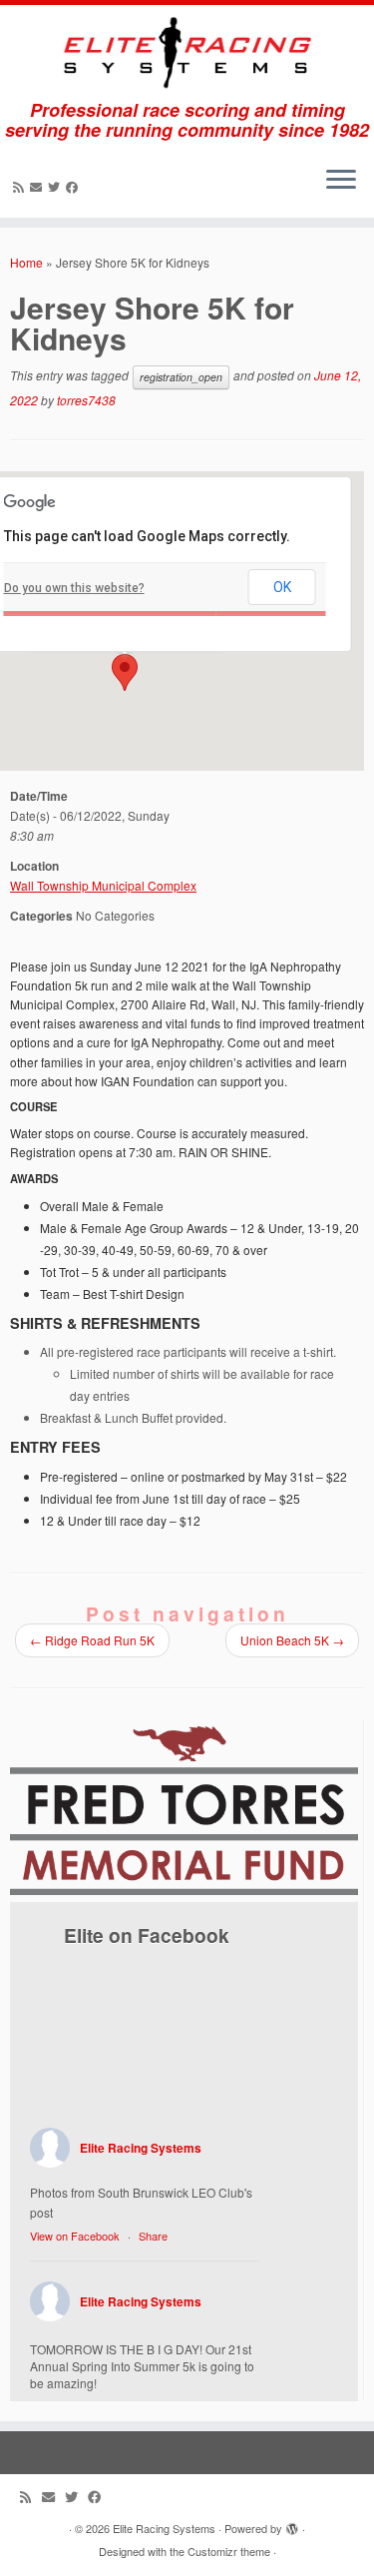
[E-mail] (39, 186)
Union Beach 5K (292, 1640)
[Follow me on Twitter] (57, 186)
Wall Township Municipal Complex (103, 885)
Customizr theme (229, 2551)
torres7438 (86, 400)
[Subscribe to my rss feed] (21, 186)
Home (26, 262)
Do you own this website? (74, 588)
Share (153, 2236)
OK (282, 587)
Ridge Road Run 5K (92, 1640)
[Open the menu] (341, 182)
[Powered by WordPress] (292, 2524)
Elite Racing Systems (141, 2148)
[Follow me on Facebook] (75, 186)
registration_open (181, 377)
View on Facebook (75, 2236)
